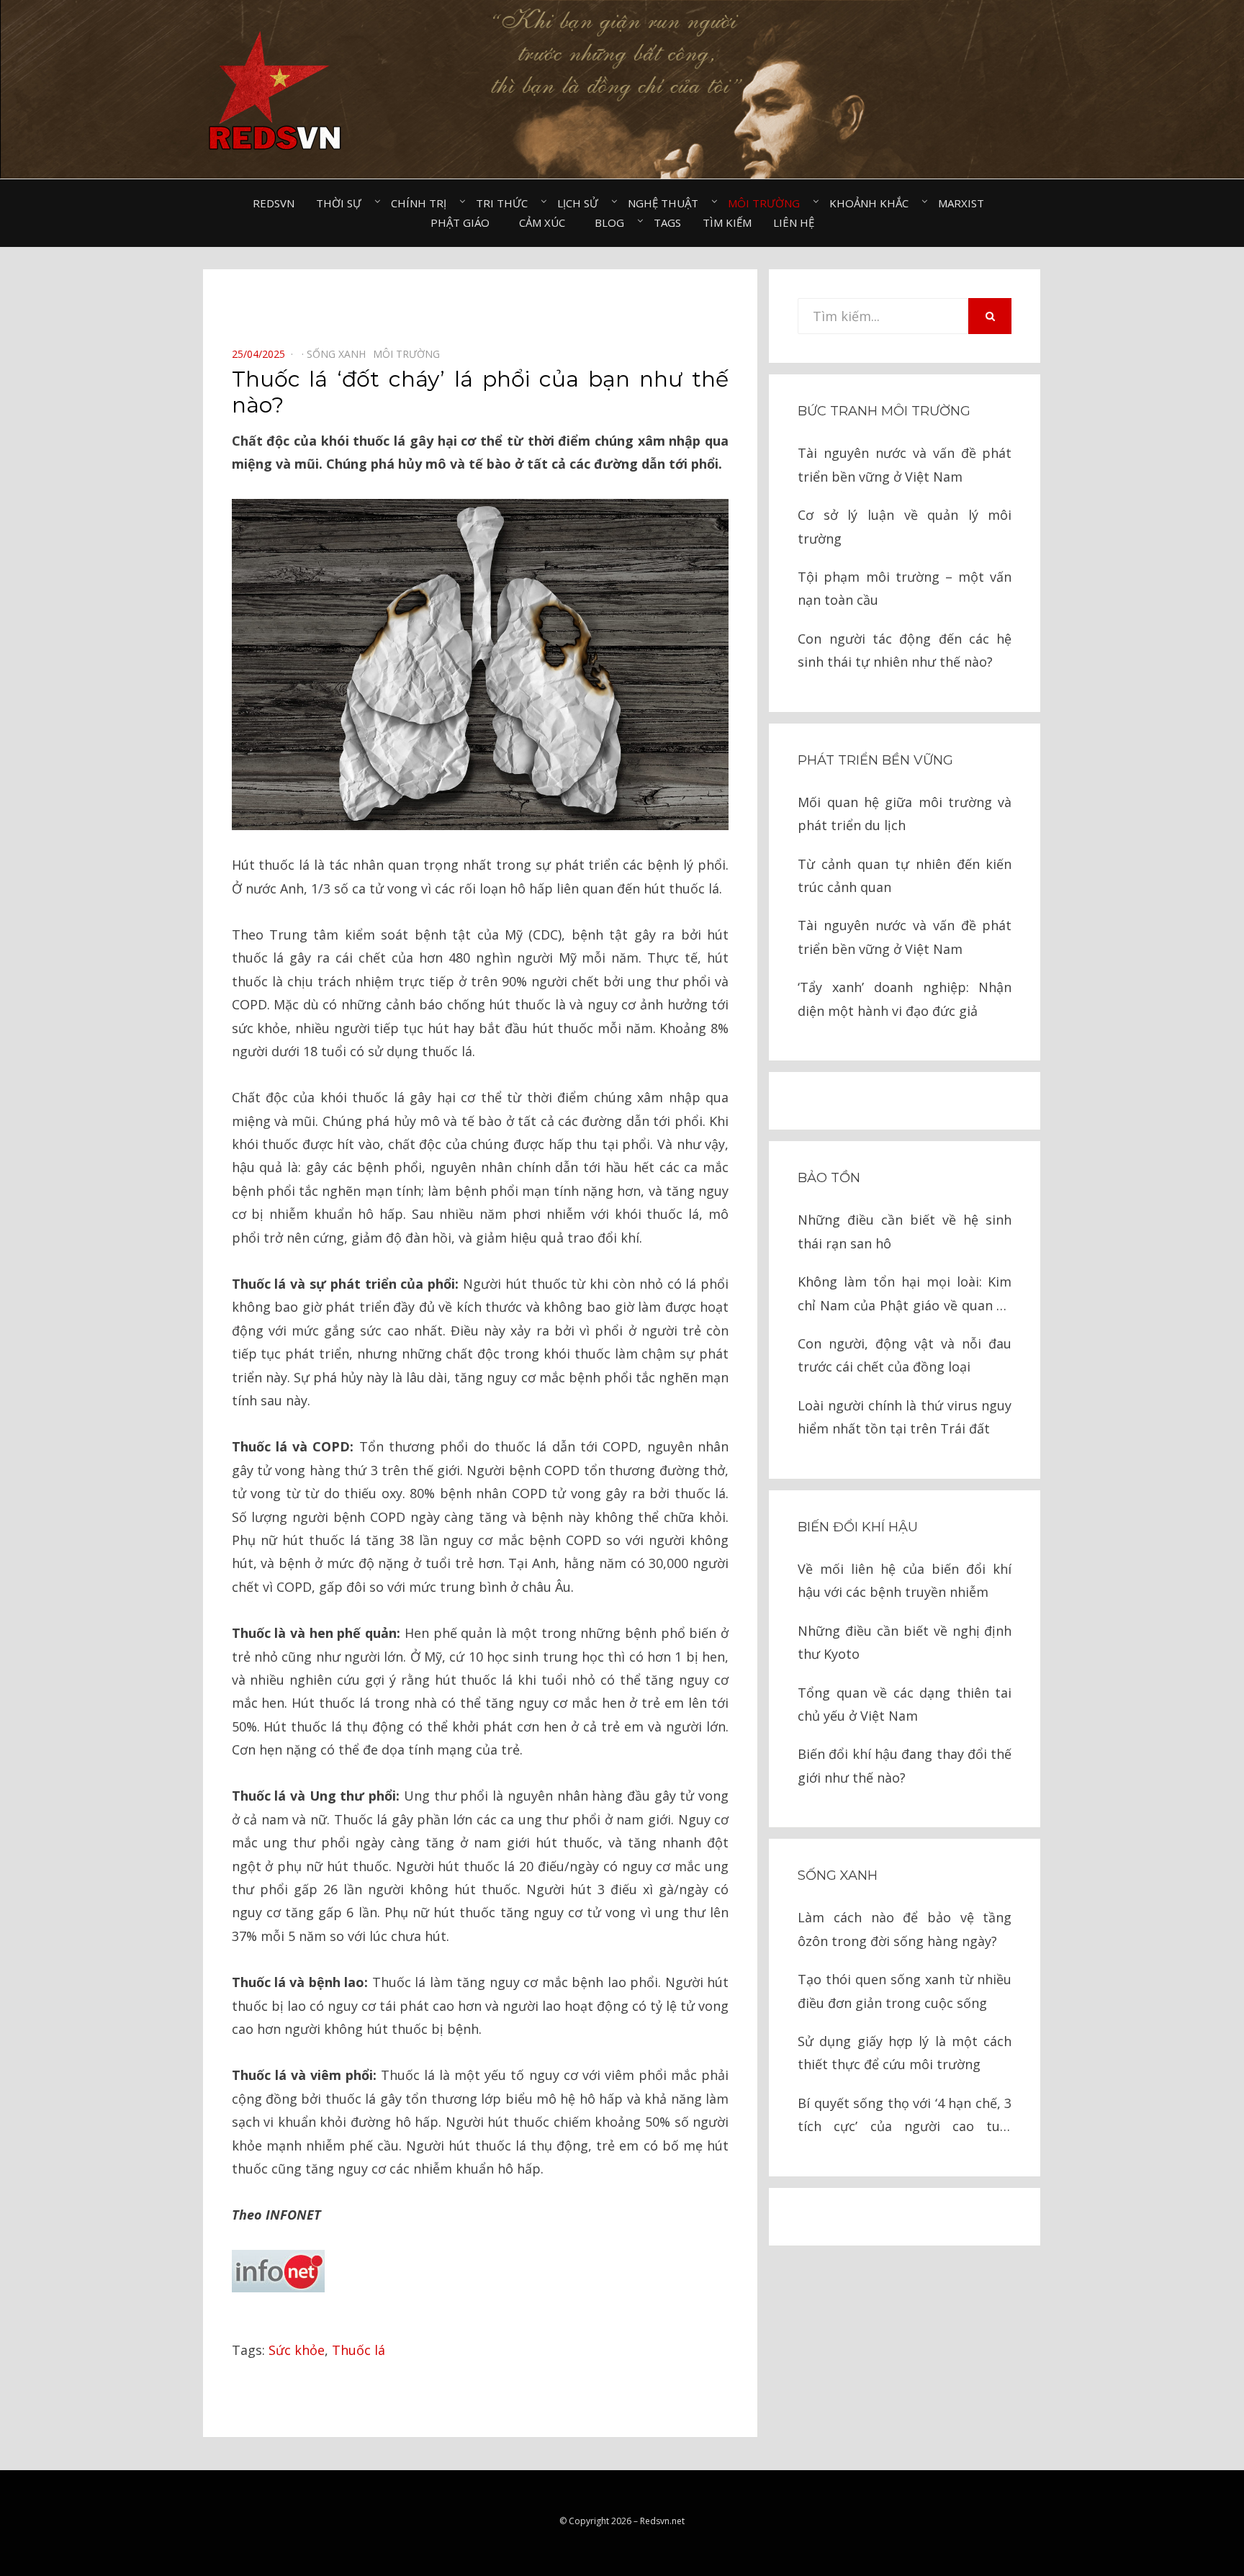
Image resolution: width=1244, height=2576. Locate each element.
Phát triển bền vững (875, 760)
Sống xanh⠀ (340, 354)
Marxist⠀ (965, 203)
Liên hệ (794, 222)
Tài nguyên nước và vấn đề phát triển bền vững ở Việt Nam (905, 464)
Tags (667, 222)
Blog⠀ (613, 222)
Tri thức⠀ (506, 203)
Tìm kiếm (727, 222)
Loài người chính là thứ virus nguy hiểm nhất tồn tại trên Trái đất (905, 1417)
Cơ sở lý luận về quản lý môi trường (905, 526)
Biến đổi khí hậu (858, 1527)
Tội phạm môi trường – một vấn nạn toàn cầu (905, 588)
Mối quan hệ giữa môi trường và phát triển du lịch (905, 814)
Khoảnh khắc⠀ (873, 203)
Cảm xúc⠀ (546, 222)
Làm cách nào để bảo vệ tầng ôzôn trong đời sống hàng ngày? (905, 1929)
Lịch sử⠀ (582, 203)
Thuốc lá (359, 2350)
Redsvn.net (662, 2521)
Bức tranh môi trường (884, 411)
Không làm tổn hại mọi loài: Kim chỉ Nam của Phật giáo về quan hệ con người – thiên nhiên (905, 1295)
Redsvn (274, 203)
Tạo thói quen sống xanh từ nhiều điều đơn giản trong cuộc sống (905, 1991)
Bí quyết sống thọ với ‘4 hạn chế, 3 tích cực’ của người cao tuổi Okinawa (905, 2116)
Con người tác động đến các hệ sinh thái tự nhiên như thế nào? (905, 650)
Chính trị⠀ (423, 203)
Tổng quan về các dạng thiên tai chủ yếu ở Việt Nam (905, 1704)
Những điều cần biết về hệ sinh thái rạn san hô (905, 1231)
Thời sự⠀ (343, 203)
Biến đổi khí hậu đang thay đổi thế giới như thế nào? (905, 1765)
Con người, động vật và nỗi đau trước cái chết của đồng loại (905, 1355)
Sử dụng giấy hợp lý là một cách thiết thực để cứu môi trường (905, 2053)
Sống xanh (838, 1875)
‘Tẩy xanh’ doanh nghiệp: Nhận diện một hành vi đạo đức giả (905, 999)
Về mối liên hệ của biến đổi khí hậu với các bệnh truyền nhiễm (905, 1580)
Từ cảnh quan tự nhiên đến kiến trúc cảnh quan (905, 875)
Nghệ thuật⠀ (667, 203)
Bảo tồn (829, 1178)
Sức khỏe (297, 2350)
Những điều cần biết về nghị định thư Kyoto (905, 1642)
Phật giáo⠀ (464, 222)
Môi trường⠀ (768, 203)
